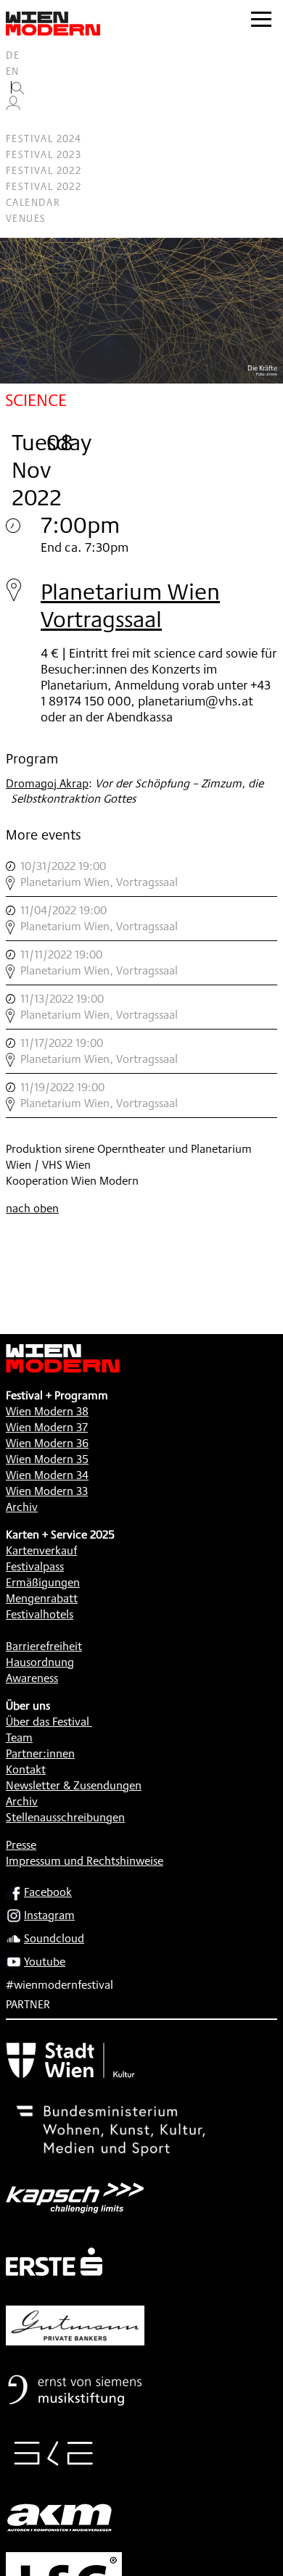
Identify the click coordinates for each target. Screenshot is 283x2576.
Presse (21, 1845)
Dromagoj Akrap (47, 783)
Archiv (22, 1507)
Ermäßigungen (43, 1582)
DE (13, 55)
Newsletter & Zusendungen (74, 1785)
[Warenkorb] (19, 123)
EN (13, 71)
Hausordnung (40, 1662)
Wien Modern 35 (47, 1459)
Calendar (33, 202)
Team (19, 1738)
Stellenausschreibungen (65, 1817)
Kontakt (26, 1769)
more (141, 874)
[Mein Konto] (13, 107)
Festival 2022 (44, 170)
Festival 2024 (44, 138)
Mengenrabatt (42, 1598)
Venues (26, 218)
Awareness (32, 1678)
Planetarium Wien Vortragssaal (130, 605)
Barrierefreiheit (44, 1646)
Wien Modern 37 (47, 1427)
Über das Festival (48, 1722)
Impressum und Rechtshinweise (85, 1861)
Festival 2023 (44, 154)
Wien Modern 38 (47, 1411)
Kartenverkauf (41, 1550)
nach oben (32, 1208)
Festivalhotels (40, 1614)
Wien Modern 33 (47, 1491)
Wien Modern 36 (47, 1443)
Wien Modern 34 (47, 1475)
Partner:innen (40, 1753)
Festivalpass (35, 1566)
